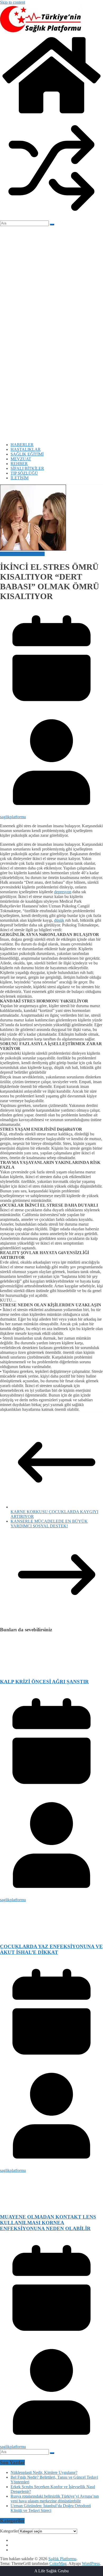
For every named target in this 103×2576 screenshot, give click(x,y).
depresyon (63, 892)
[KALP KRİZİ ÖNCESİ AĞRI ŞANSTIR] (51, 1672)
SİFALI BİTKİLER (27, 468)
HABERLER (22, 445)
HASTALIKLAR (26, 449)
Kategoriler (9, 2531)
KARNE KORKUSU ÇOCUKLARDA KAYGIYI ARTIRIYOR (54, 1514)
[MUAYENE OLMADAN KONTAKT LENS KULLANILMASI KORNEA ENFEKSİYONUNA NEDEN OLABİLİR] (51, 2207)
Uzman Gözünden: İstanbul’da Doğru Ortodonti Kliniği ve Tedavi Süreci (51, 2508)
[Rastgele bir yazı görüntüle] (51, 218)
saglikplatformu (13, 817)
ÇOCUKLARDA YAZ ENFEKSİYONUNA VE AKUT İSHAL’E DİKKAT (51, 1949)
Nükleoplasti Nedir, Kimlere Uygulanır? (44, 2472)
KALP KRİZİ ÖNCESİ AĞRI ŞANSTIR (44, 1682)
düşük (59, 920)
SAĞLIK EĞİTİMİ (27, 454)
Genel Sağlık (11, 554)
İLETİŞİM (20, 478)
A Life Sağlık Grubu (51, 2571)
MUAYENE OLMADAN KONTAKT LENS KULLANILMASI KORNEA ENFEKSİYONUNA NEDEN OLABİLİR (48, 2223)
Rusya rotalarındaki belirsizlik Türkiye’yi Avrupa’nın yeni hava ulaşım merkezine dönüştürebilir (55, 2499)
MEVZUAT (21, 459)
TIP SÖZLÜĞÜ (24, 473)
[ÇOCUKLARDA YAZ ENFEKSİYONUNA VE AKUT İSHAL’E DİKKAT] (51, 1936)
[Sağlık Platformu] (51, 114)
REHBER (19, 464)
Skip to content (13, 2)
